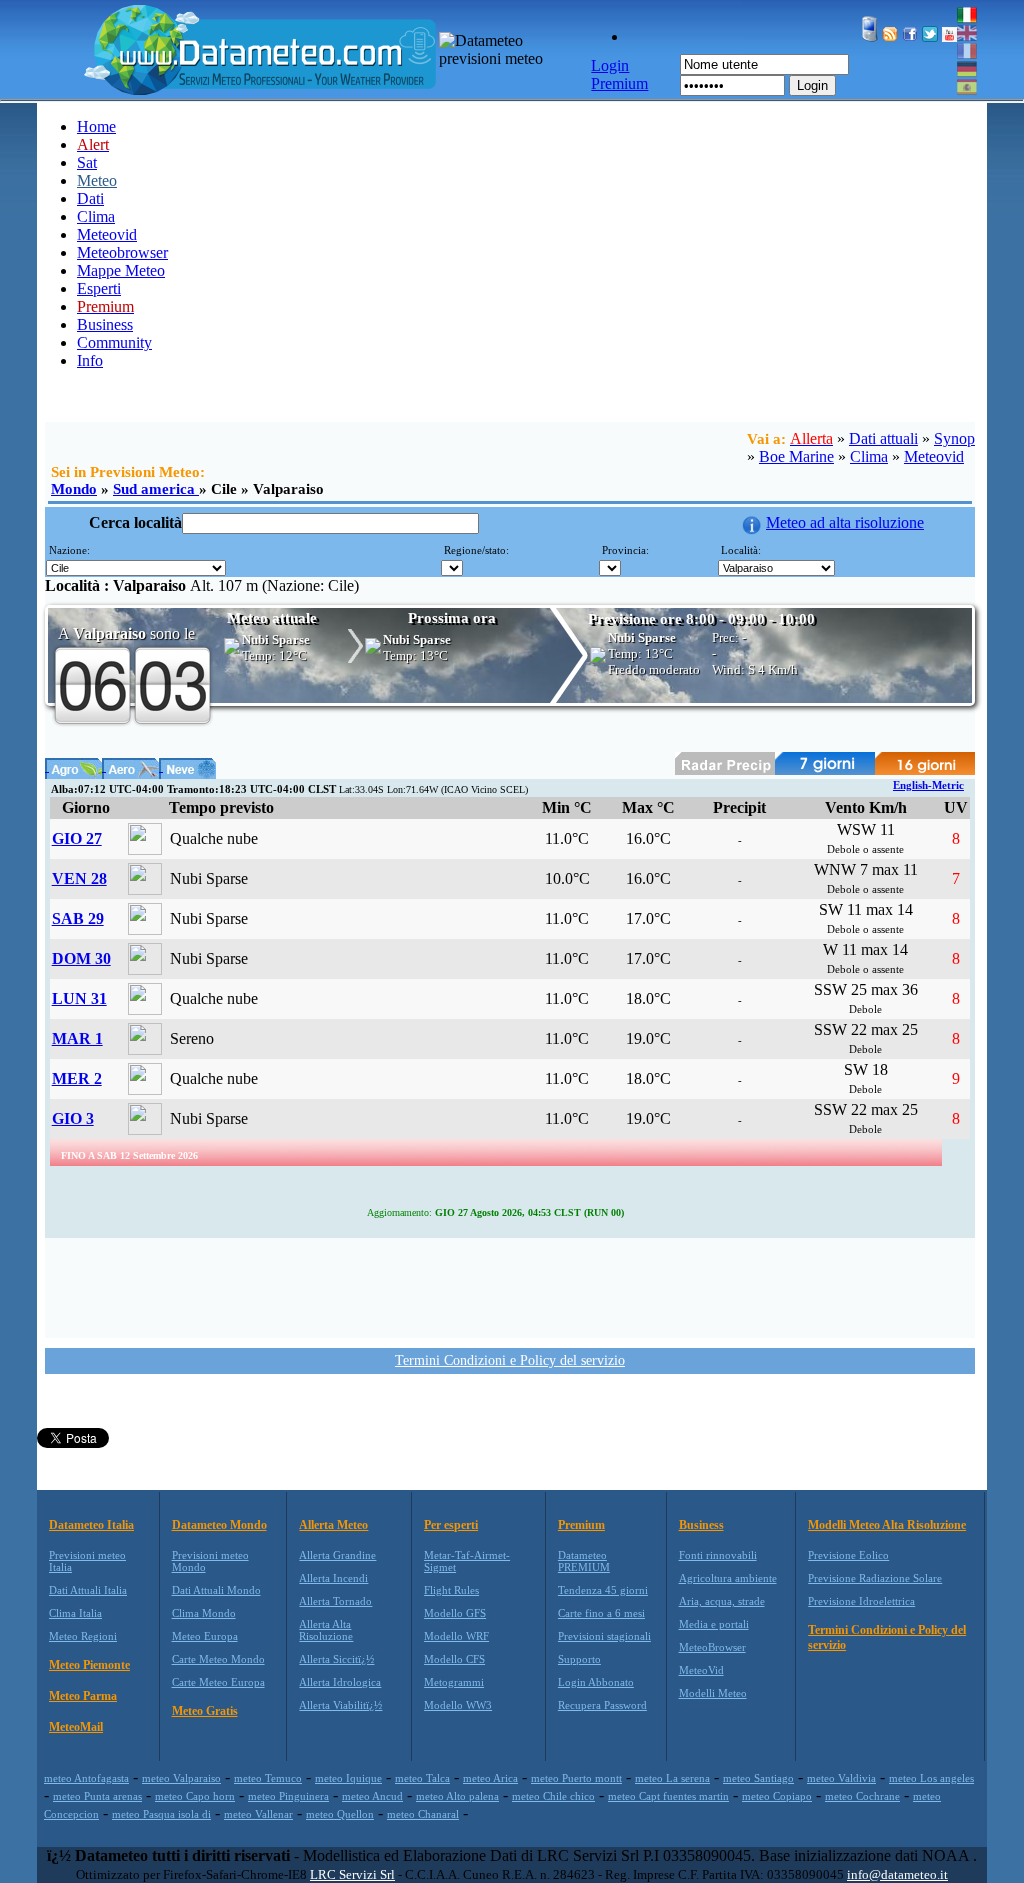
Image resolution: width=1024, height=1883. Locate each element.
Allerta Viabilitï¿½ (340, 1705)
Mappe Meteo (121, 270)
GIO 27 (77, 838)
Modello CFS (454, 1659)
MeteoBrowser (712, 1647)
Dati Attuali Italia (88, 1590)
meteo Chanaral (423, 1814)
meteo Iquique (348, 1778)
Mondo (74, 489)
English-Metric (928, 785)
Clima (96, 216)
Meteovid (107, 234)
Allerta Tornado (335, 1601)
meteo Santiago (758, 1778)
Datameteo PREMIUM (584, 1561)
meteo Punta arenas (97, 1796)
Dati (90, 198)
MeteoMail (76, 1727)
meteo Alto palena (457, 1796)
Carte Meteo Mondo (218, 1659)
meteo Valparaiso (181, 1778)
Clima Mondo (204, 1613)
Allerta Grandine (337, 1555)
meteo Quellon (340, 1814)
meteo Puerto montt (576, 1778)
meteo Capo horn (195, 1796)
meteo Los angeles (931, 1778)
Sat (87, 162)
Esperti (99, 288)
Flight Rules (451, 1590)
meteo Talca (422, 1778)
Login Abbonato (596, 1682)
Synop (954, 438)
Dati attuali (883, 438)
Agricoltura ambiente (728, 1578)
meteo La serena (672, 1778)
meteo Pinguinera (288, 1796)
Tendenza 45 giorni (603, 1590)
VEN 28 (79, 878)
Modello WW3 (458, 1705)
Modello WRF (456, 1636)
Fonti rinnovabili (718, 1555)
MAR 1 (77, 1038)
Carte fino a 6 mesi (601, 1613)
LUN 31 (79, 998)
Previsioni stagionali (604, 1636)
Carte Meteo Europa (218, 1682)
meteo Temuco (268, 1778)
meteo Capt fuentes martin (668, 1796)
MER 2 (77, 1078)
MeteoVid (701, 1670)
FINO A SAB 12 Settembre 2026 (129, 1155)
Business (105, 324)
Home (96, 126)
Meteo (97, 180)
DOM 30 (81, 958)
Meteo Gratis (205, 1711)
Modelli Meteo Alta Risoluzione (887, 1525)
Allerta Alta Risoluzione (326, 1630)
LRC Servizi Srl (352, 1874)
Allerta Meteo (333, 1525)
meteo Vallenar (258, 1814)
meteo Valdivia (841, 1778)
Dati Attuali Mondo (216, 1590)
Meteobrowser (122, 252)
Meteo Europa (205, 1636)
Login (812, 85)
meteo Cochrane (862, 1796)
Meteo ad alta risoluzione (845, 522)
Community (114, 342)
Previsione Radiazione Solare (875, 1578)
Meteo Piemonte (89, 1665)
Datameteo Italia (91, 1525)
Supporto (579, 1659)
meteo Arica (490, 1778)
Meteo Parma (83, 1696)
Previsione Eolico (848, 1555)
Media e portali (714, 1624)
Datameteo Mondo (219, 1525)
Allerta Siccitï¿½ (336, 1659)
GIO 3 (73, 1118)
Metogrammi (454, 1682)
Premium (581, 1525)
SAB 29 (78, 918)
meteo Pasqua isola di (161, 1814)
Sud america (156, 489)
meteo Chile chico (553, 1796)
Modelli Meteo (713, 1693)
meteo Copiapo (777, 1796)
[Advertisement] (510, 1286)
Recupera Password (602, 1705)
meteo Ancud (372, 1796)
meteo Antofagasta (86, 1778)
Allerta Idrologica (340, 1682)
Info (90, 360)
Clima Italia (75, 1613)
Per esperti (451, 1525)
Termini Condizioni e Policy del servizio (510, 1360)
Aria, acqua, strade (722, 1601)
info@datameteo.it (897, 1874)
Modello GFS (455, 1613)
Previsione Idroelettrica (861, 1601)
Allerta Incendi (333, 1578)
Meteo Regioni (83, 1636)
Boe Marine (796, 456)
